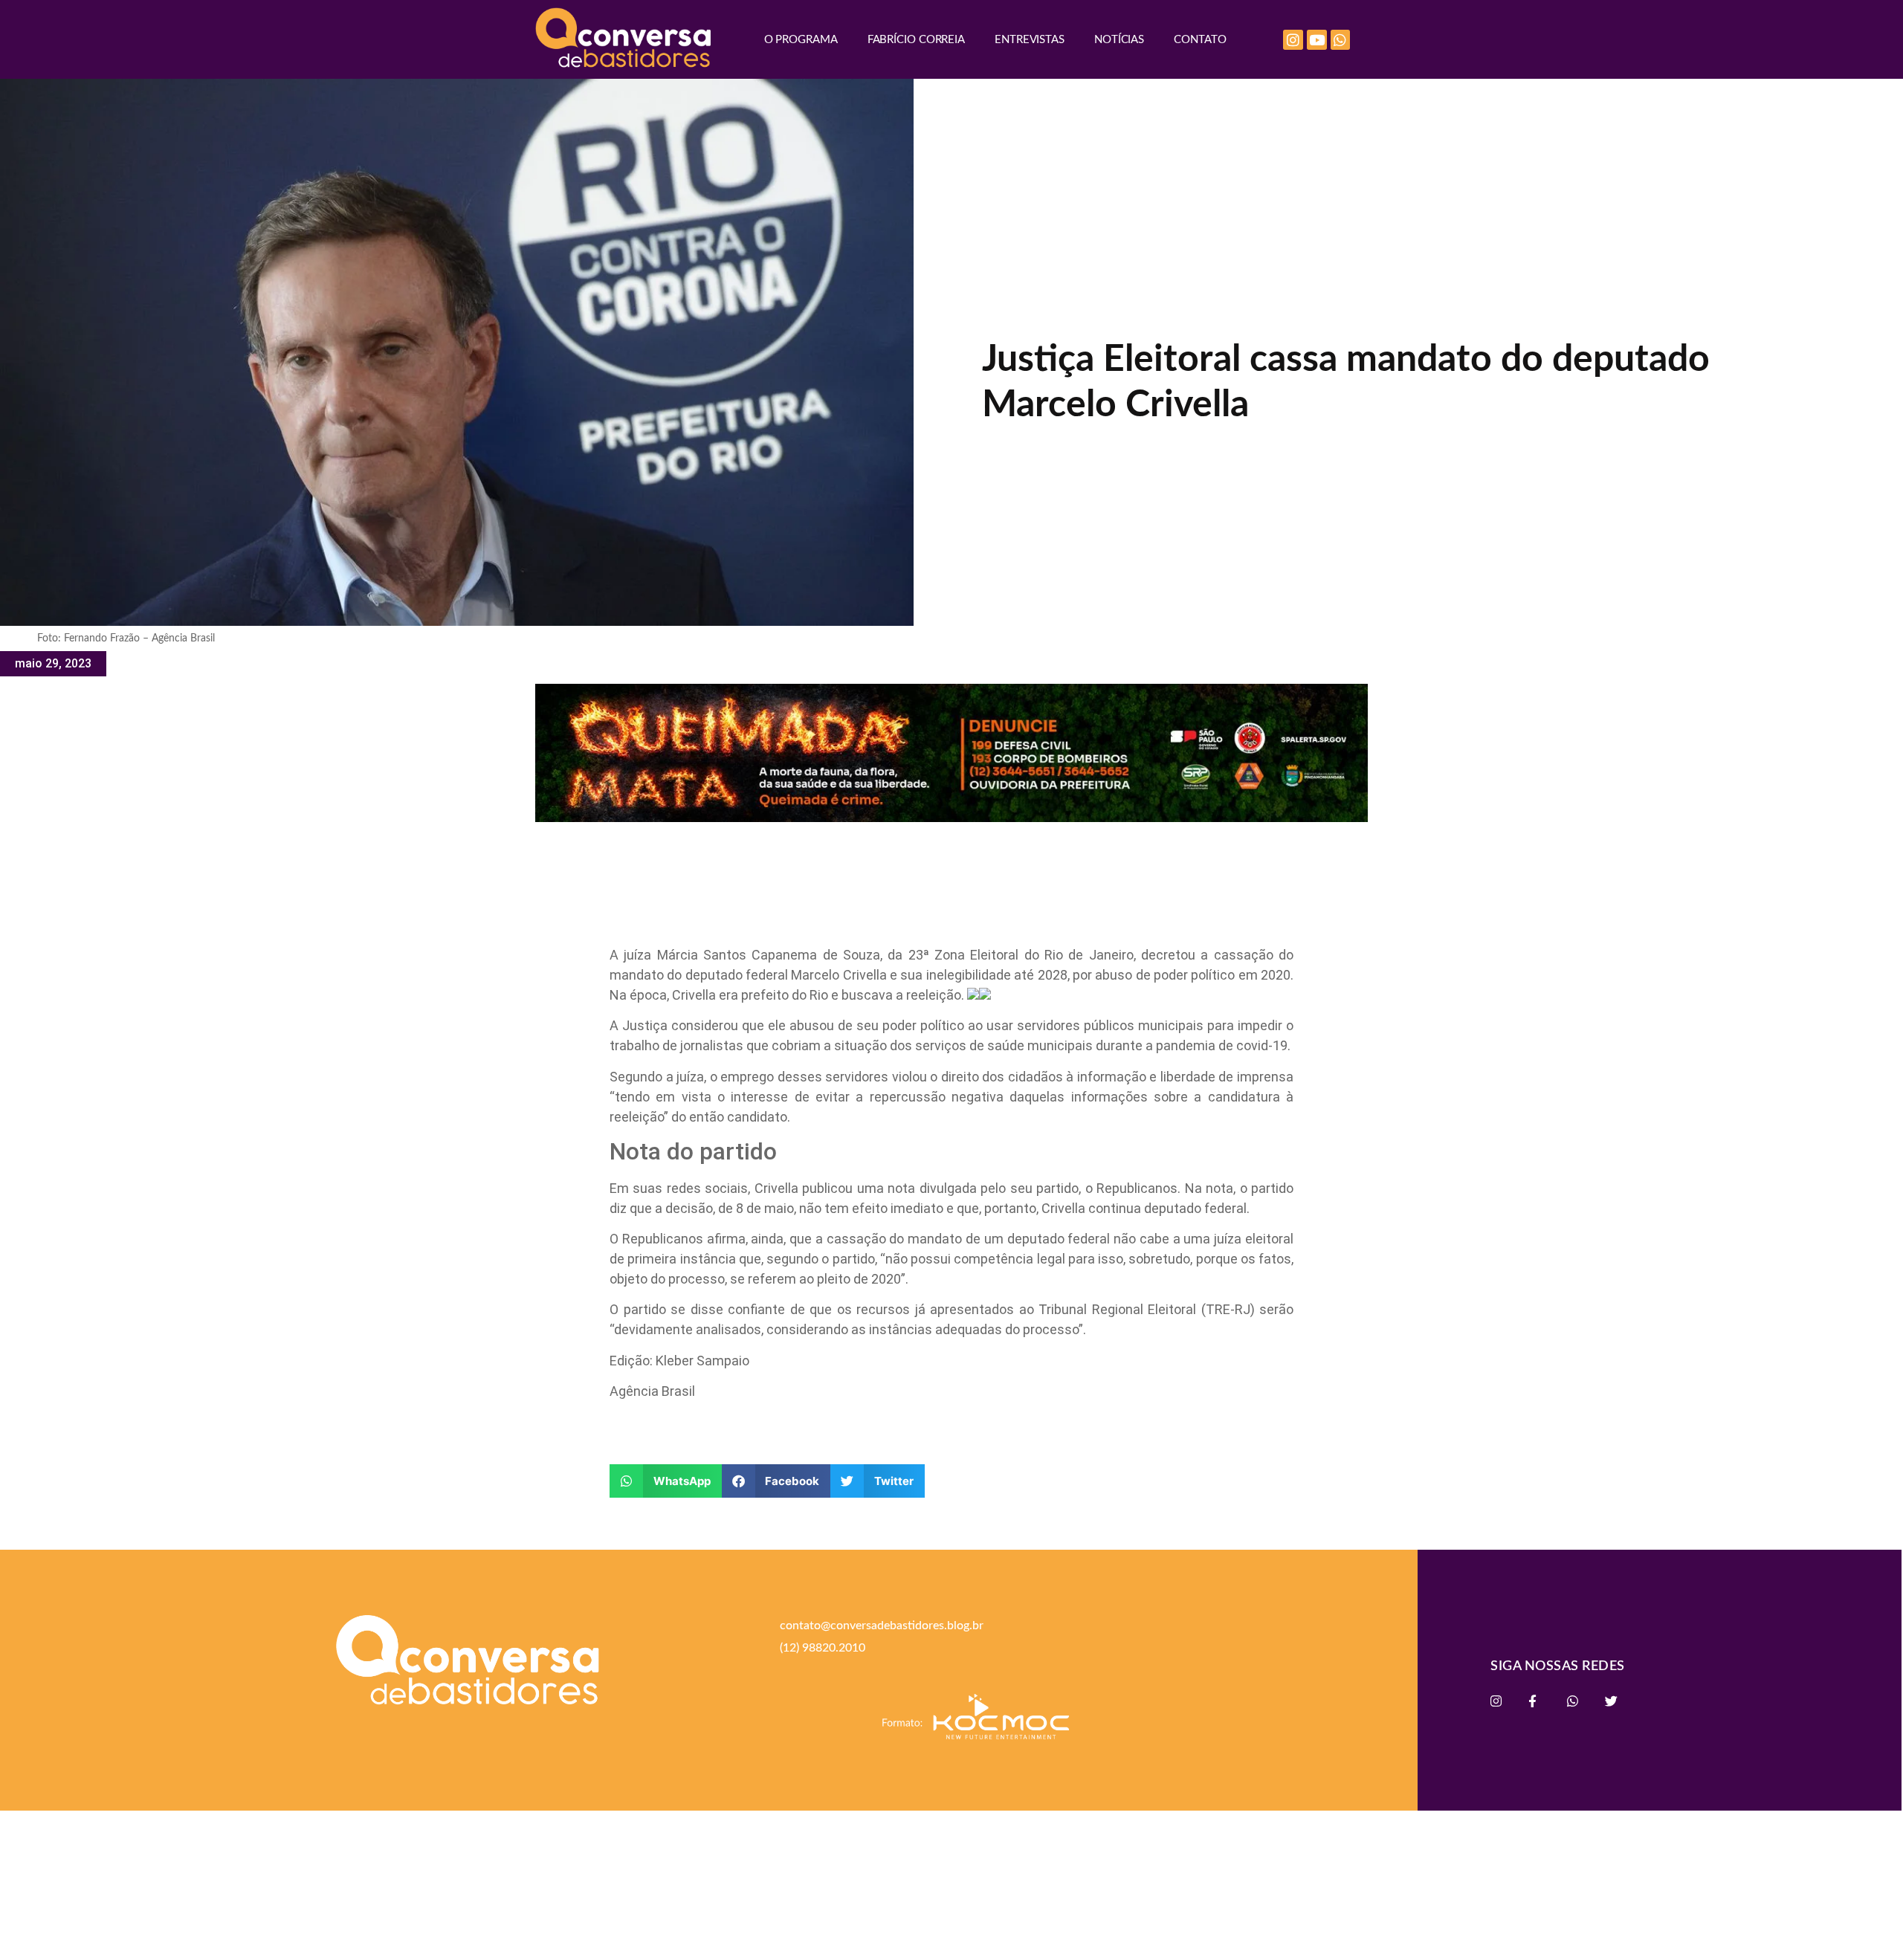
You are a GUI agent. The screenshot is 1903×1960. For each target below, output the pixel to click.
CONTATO (1200, 40)
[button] (666, 1481)
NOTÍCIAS (1119, 40)
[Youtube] (1317, 40)
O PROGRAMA (801, 40)
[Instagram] (1293, 40)
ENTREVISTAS (1030, 40)
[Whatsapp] (1341, 40)
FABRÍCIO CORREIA (916, 40)
